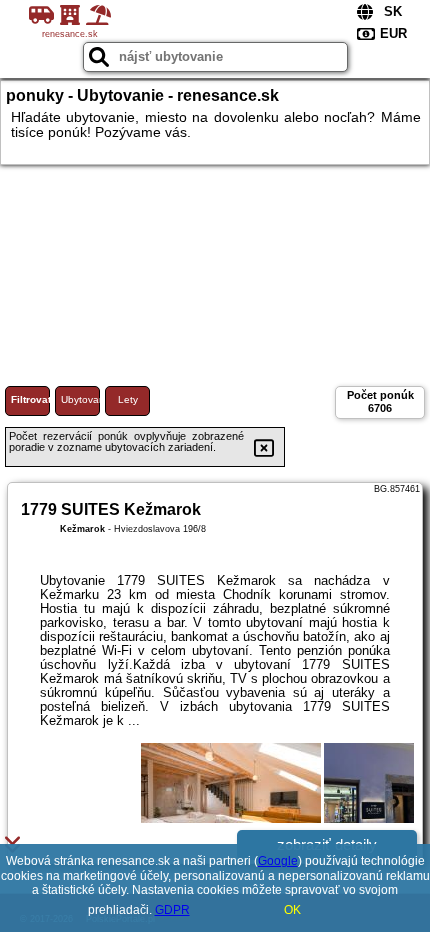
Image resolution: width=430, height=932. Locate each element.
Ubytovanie (80, 399)
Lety (128, 399)
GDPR (172, 910)
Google (278, 861)
